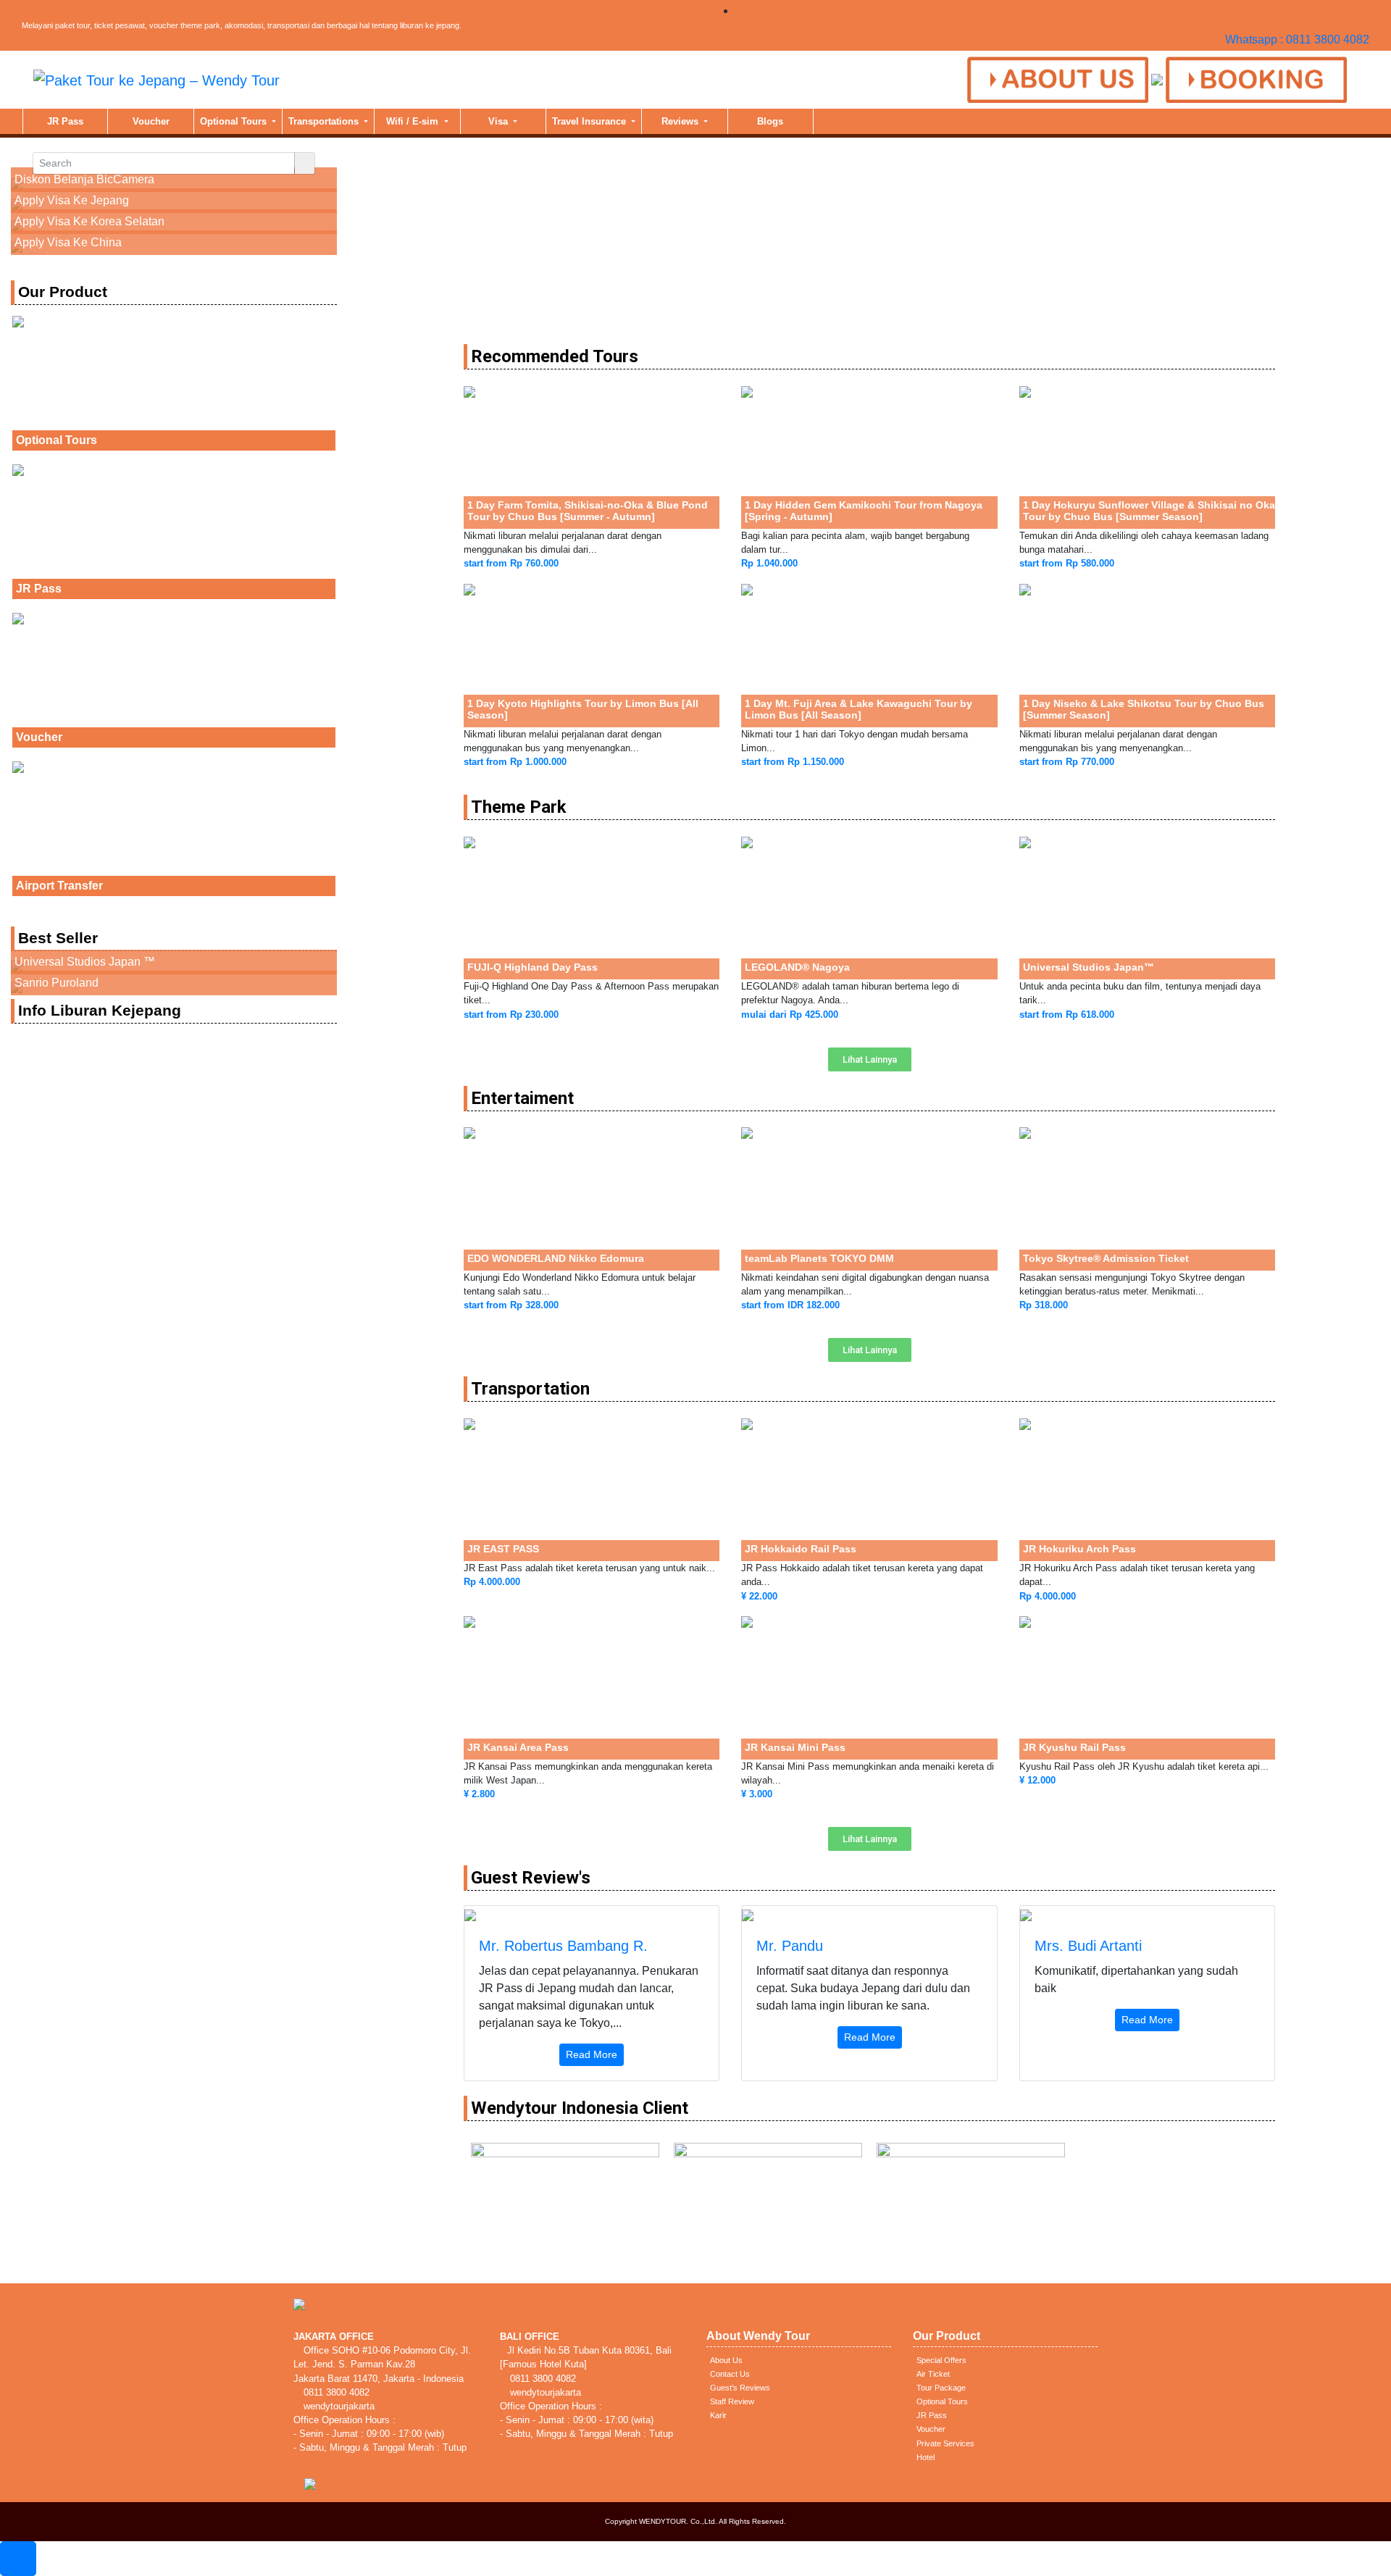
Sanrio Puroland (57, 983)
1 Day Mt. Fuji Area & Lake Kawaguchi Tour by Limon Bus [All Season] (859, 709)
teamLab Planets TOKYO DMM (819, 1258)
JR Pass (65, 121)
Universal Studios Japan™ (1089, 967)
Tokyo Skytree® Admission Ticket (1106, 1258)
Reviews (681, 121)
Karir (718, 2415)
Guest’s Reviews (740, 2388)
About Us (726, 2360)
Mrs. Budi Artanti (1088, 1946)
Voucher (151, 121)
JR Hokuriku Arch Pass (1079, 1549)
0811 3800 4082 (335, 2392)
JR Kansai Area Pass (518, 1747)
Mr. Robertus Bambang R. (563, 1946)
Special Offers (941, 2360)
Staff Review (732, 2401)
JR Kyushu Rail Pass (1074, 1747)
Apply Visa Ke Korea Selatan (89, 221)
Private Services (945, 2443)
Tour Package (941, 2388)
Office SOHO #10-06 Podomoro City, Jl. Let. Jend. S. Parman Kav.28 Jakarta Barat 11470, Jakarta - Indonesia (382, 2364)
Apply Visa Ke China (68, 242)
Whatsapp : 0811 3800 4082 (1297, 39)
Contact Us (730, 2374)
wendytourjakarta (338, 2406)
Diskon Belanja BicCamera (84, 179)
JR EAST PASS (503, 1549)
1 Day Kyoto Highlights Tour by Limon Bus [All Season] (583, 709)
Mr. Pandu (790, 1946)
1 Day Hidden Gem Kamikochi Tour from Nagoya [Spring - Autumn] (864, 511)
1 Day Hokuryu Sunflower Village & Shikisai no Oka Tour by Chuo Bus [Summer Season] (1149, 511)
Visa (500, 121)
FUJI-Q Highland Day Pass (532, 967)
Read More (592, 2054)
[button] (870, 1059)
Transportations (325, 121)
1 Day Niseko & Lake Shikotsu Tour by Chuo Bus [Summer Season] (1144, 709)
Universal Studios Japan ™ (85, 962)
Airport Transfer (59, 886)
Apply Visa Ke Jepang (72, 200)
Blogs (770, 121)
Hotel (926, 2457)
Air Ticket (933, 2374)
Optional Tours (235, 121)
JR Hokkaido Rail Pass (801, 1549)
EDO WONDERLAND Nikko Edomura (556, 1258)
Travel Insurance (590, 121)
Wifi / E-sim (414, 121)
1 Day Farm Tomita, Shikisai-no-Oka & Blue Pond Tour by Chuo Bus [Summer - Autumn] (588, 511)
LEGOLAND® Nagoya (797, 967)
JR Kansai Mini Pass (795, 1747)
